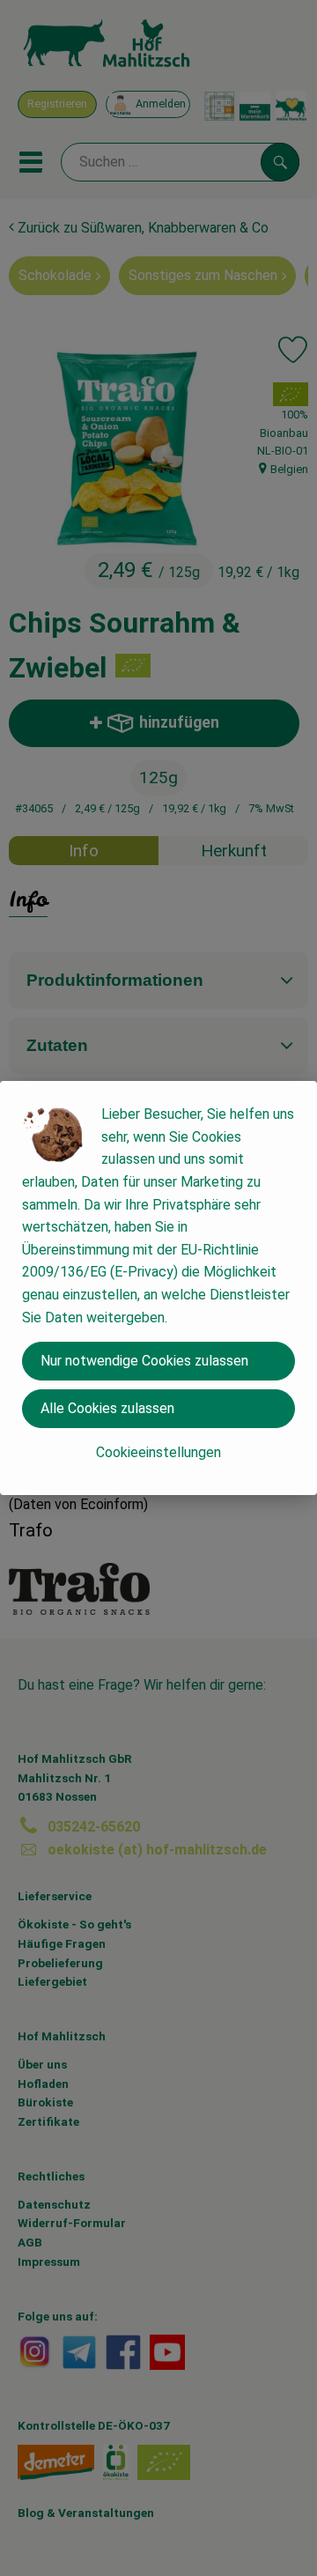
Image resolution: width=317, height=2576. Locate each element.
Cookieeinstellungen (158, 1452)
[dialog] (158, 1288)
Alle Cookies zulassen (107, 1408)
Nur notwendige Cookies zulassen (144, 1361)
